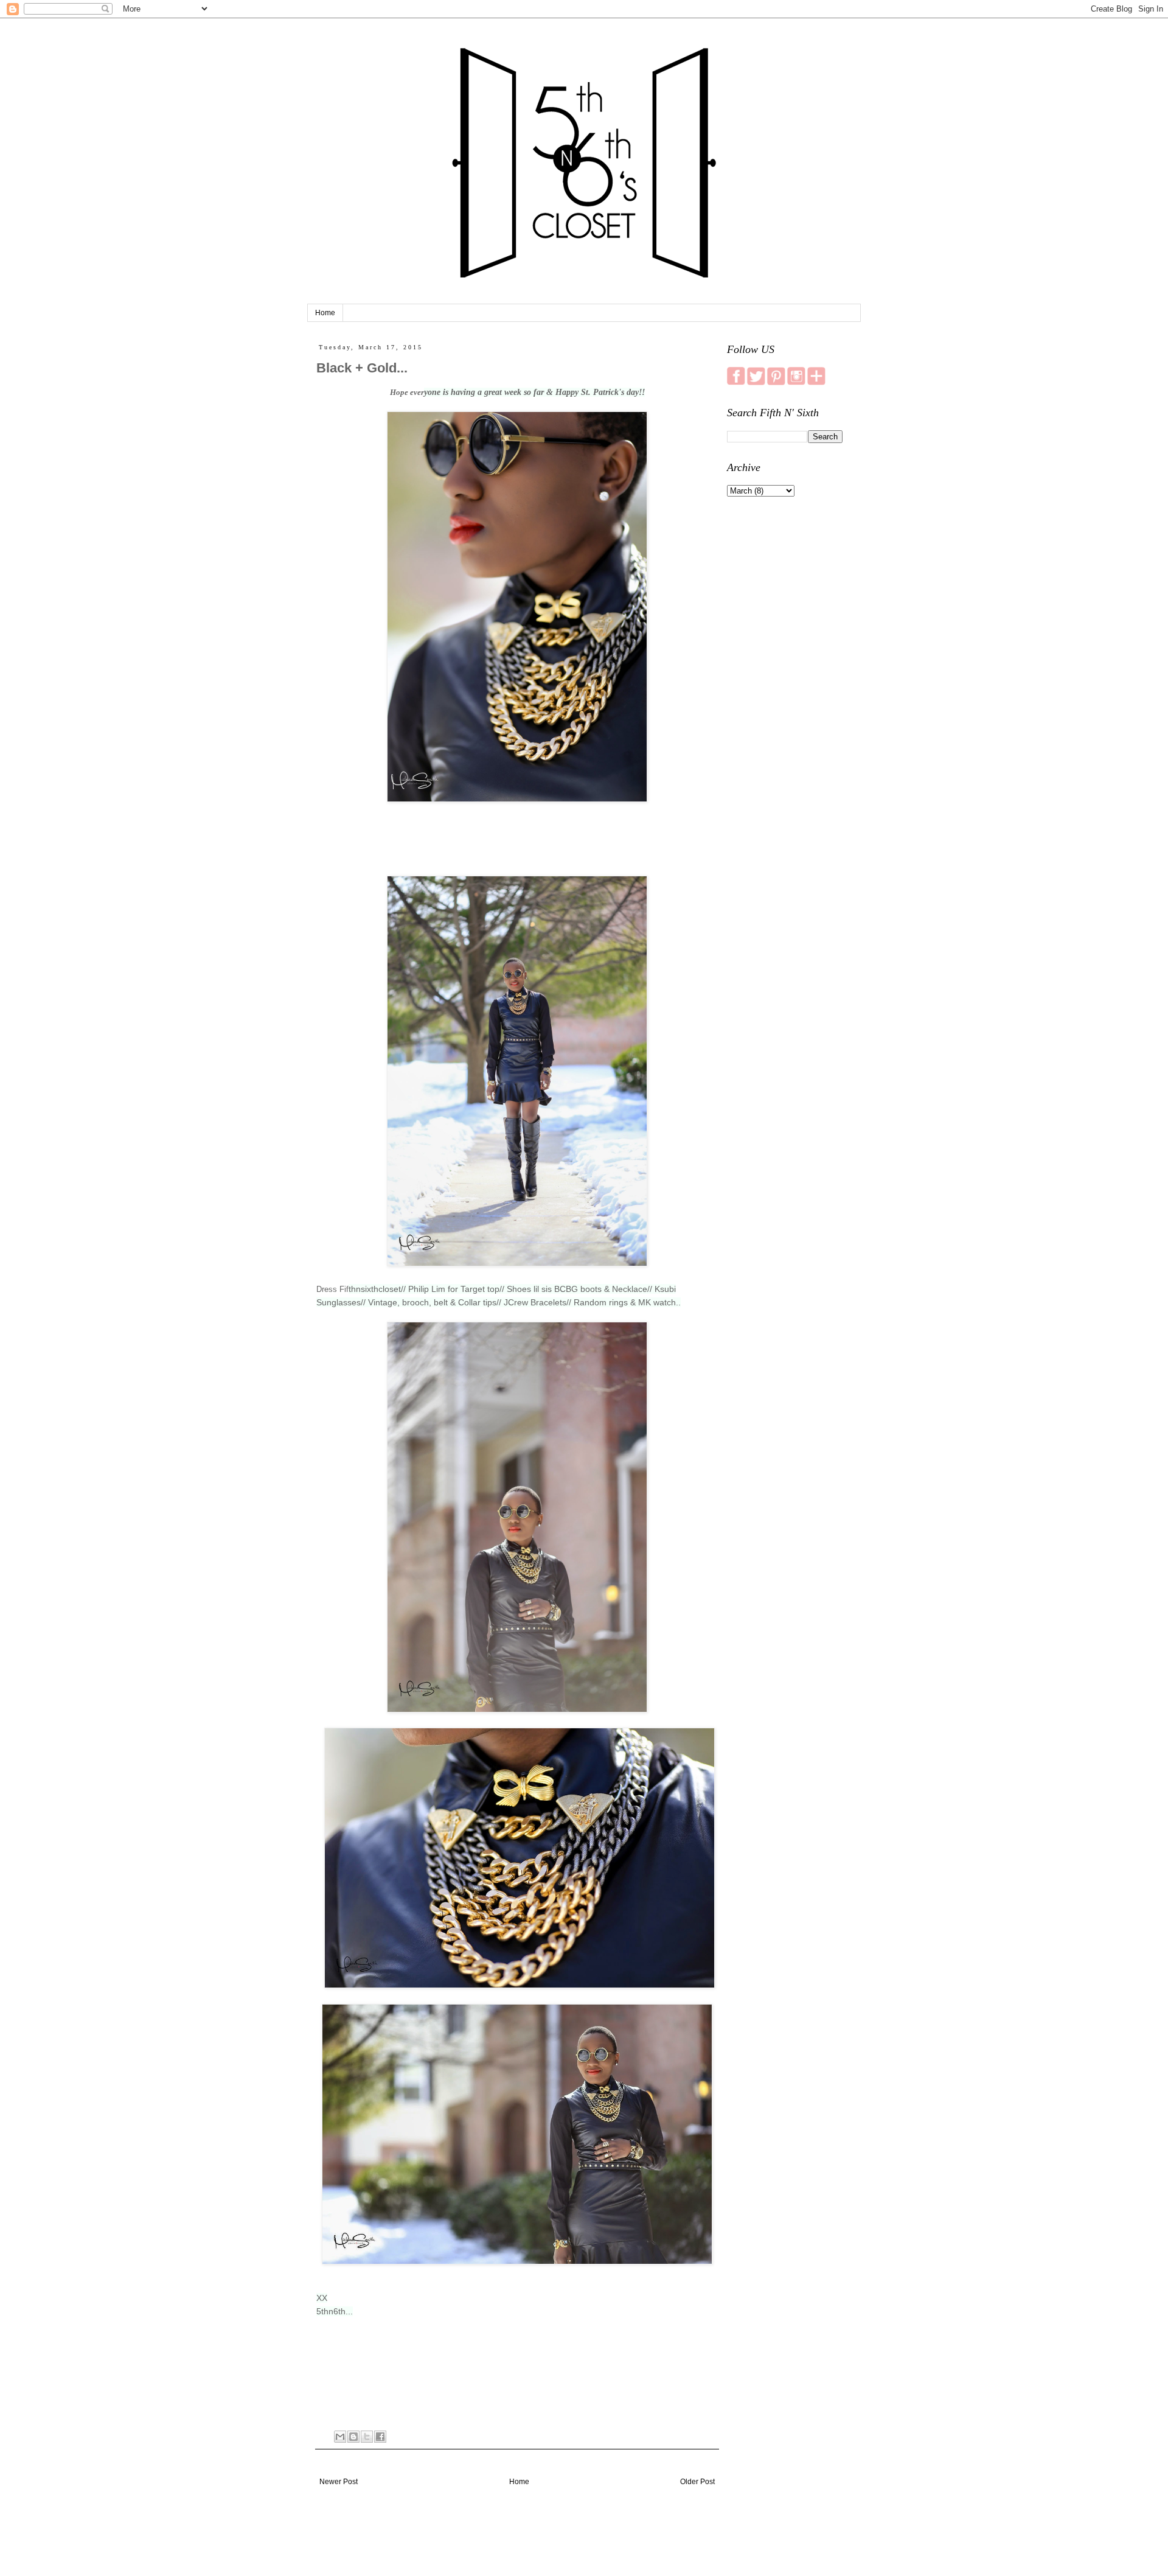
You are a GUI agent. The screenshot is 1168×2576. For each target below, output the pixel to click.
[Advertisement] (785, 697)
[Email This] (340, 2437)
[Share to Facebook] (380, 2437)
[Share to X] (367, 2437)
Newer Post (339, 2482)
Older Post (697, 2482)
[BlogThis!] (353, 2437)
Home (325, 313)
